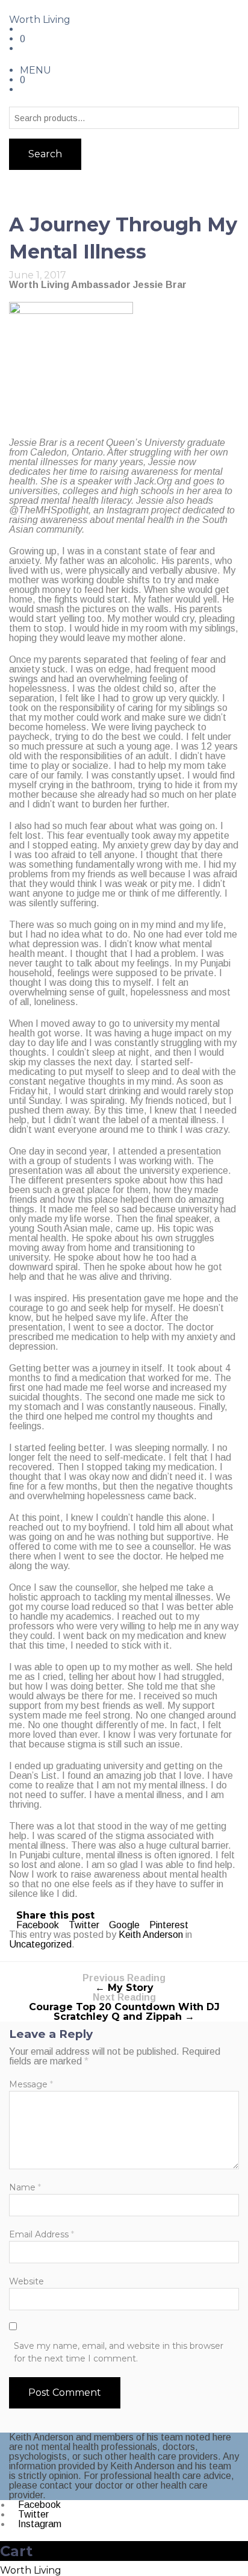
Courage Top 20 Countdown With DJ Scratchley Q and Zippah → (124, 2007)
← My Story (124, 1983)
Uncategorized (40, 1944)
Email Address (42, 2234)
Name (25, 2187)
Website (26, 2281)
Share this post (55, 1915)
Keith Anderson (151, 1935)
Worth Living (40, 20)
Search (45, 154)
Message (31, 2084)
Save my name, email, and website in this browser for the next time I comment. (119, 2352)
